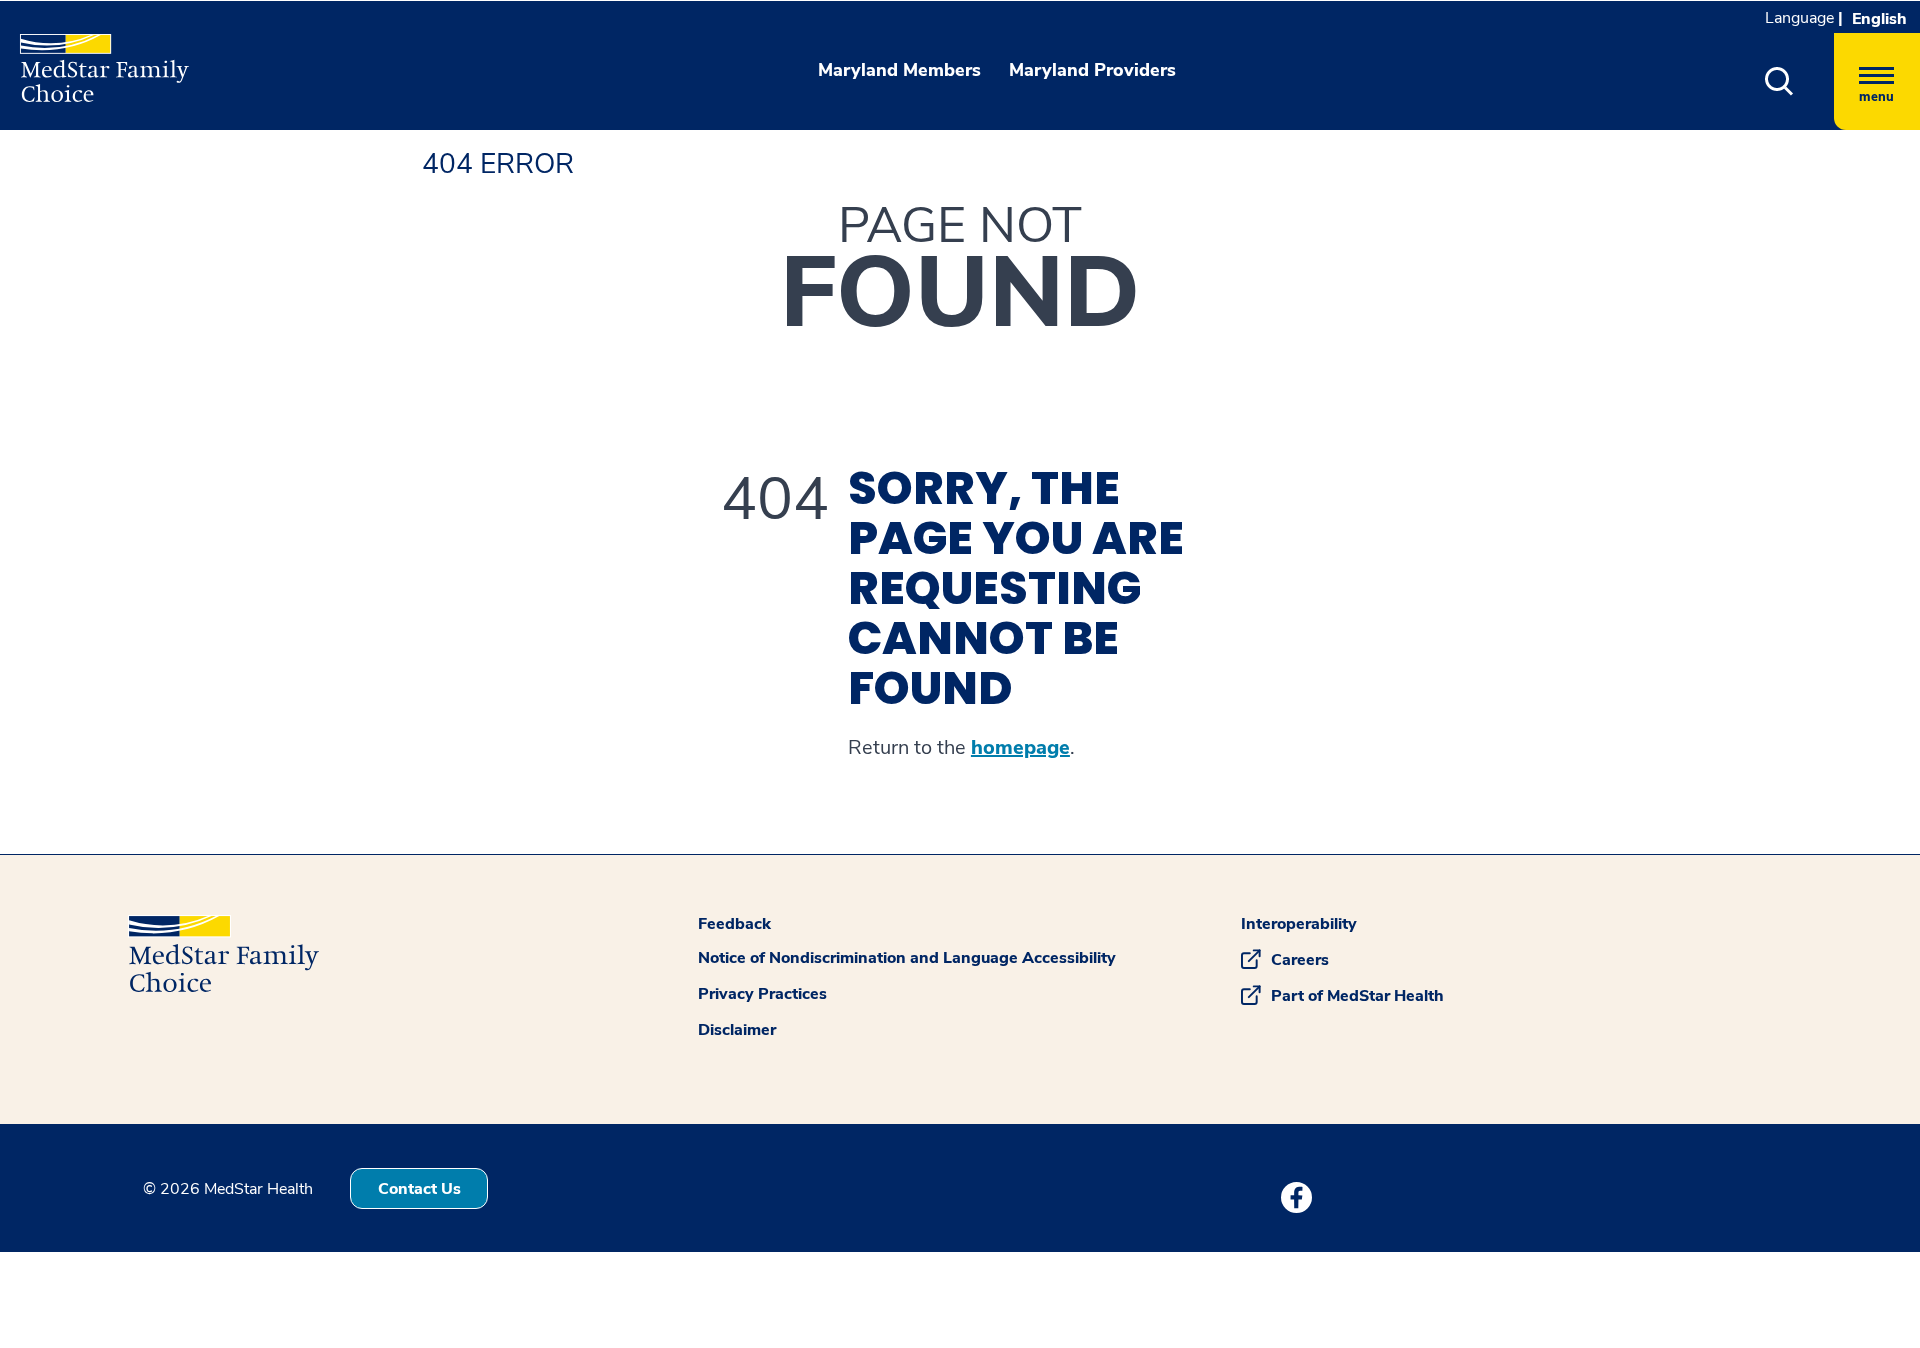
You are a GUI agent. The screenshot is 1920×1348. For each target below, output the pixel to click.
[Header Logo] (94, 59)
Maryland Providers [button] (1092, 70)
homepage (1020, 748)
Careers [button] (1300, 960)
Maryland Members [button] (899, 70)
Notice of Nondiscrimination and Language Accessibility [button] (907, 958)
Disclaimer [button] (737, 1030)
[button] (1779, 81)
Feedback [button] (734, 924)
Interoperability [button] (1299, 924)
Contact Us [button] (419, 1189)
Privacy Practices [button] (762, 994)
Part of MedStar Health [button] (1357, 996)
